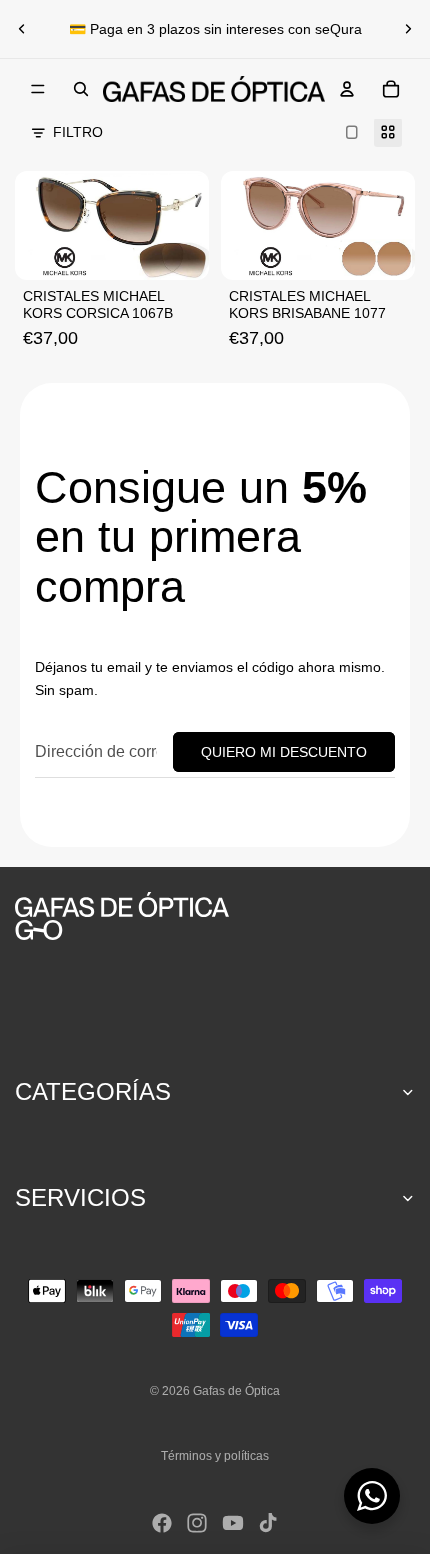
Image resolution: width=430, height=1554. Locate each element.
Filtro (78, 132)
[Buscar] (81, 89)
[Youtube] (233, 1523)
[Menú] (38, 89)
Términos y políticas (215, 1456)
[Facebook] (162, 1523)
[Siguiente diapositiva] (408, 29)
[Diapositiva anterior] (22, 29)
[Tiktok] (268, 1523)
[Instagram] (197, 1523)
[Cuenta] (347, 89)
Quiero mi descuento (284, 752)
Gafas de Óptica (236, 1391)
